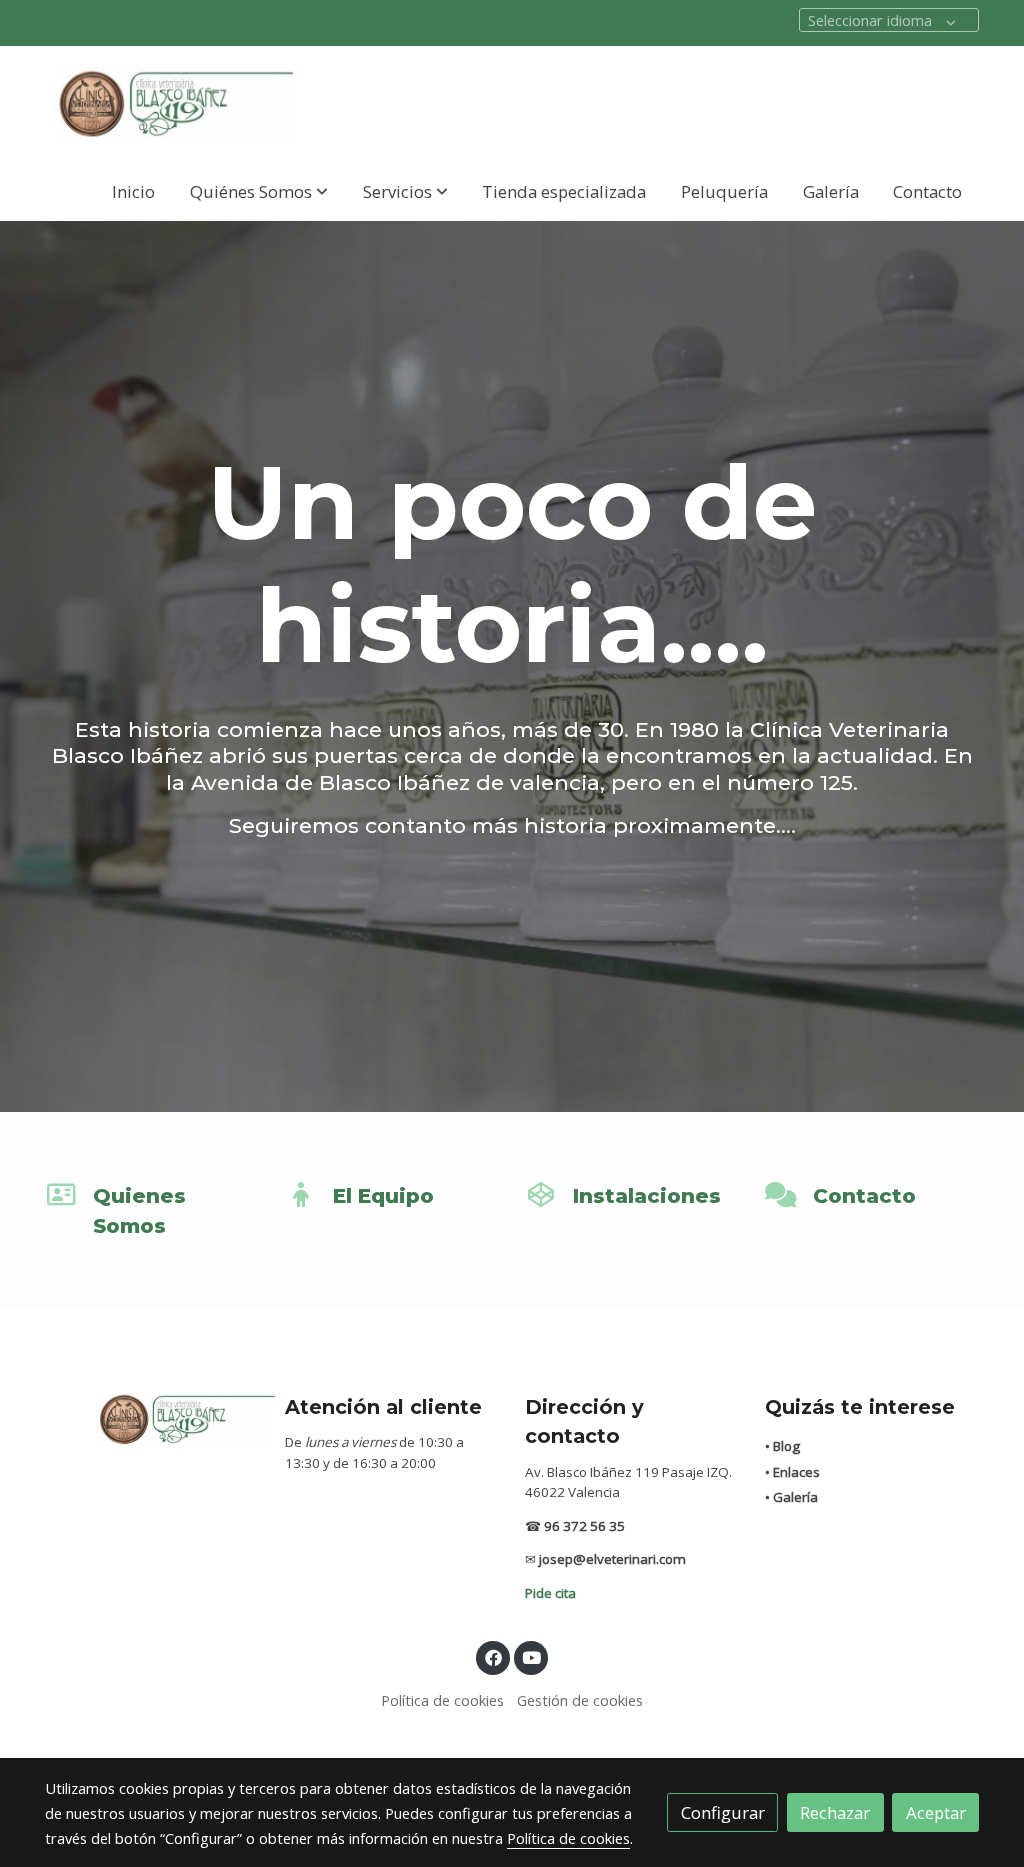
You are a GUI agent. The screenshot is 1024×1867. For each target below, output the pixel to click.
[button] (259, 191)
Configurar (723, 1812)
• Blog (782, 1446)
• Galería (791, 1497)
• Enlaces (792, 1472)
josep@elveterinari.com (612, 1559)
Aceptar (936, 1812)
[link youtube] (532, 1656)
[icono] (61, 1195)
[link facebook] (493, 1656)
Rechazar (835, 1812)
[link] (173, 104)
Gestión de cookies (580, 1700)
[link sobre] (152, 1419)
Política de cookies (442, 1700)
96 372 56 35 (584, 1526)
